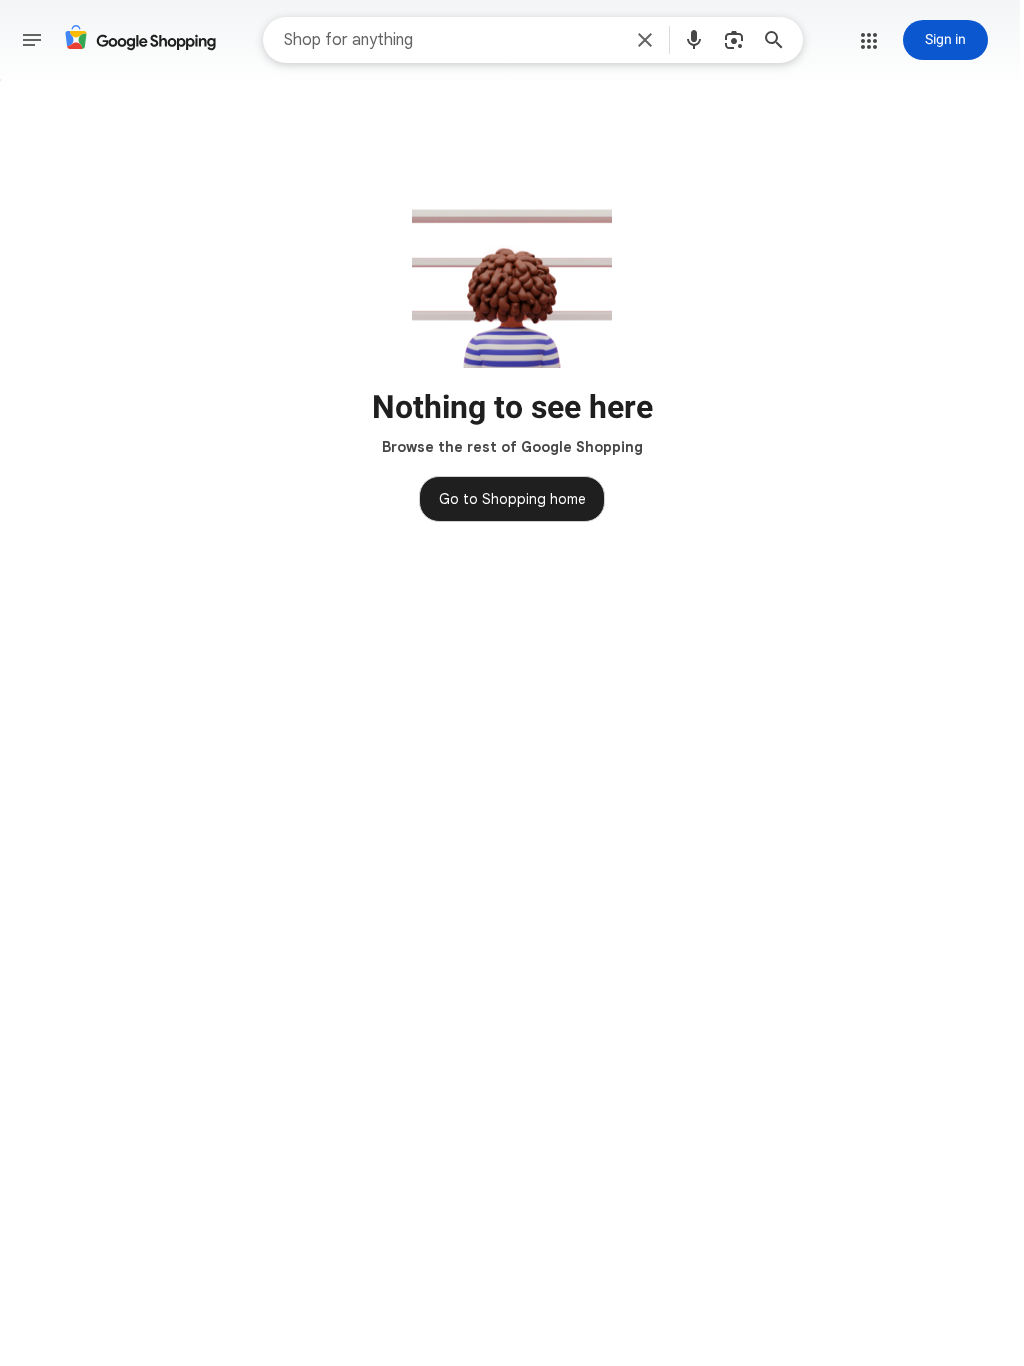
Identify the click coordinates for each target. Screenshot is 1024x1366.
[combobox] (452, 40)
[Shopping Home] (140, 40)
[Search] (780, 40)
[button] (645, 40)
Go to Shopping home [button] (512, 499)
